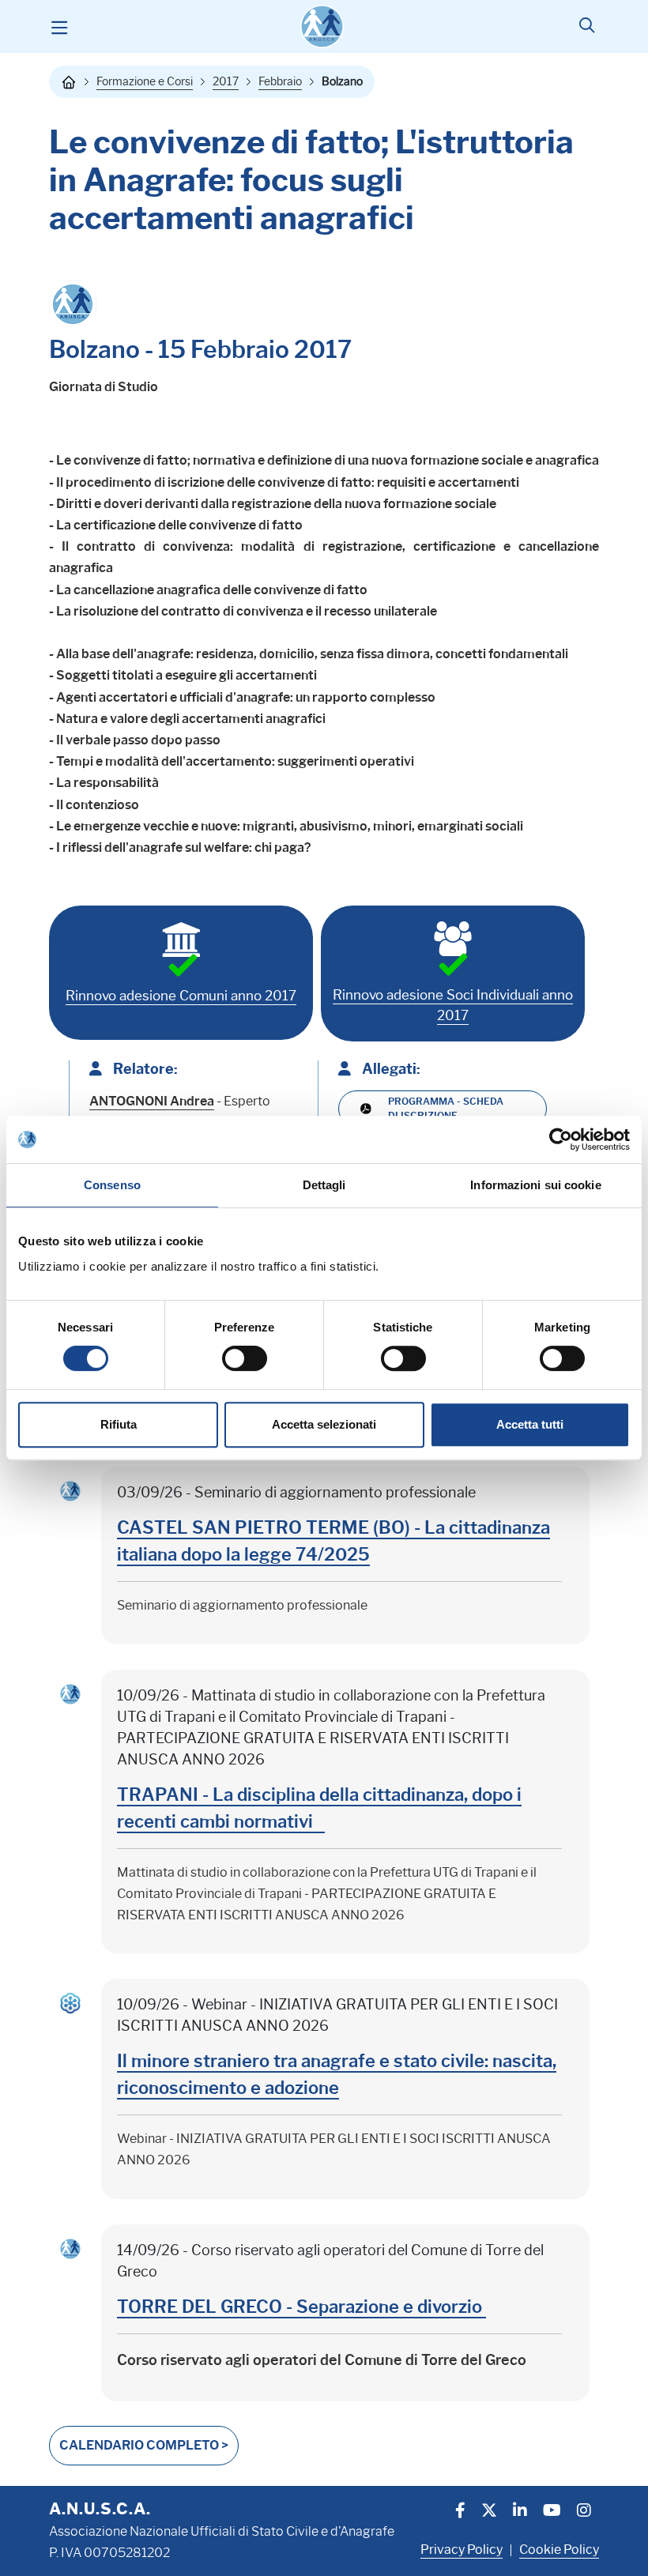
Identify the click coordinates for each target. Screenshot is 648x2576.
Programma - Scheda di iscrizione (446, 1108)
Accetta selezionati (324, 1424)
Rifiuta (119, 1424)
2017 (226, 81)
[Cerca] (587, 27)
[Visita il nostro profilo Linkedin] (520, 2512)
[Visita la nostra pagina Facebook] (460, 2512)
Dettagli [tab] (324, 1185)
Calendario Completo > (144, 2445)
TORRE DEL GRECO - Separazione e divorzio (301, 2307)
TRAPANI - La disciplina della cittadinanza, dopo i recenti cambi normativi (319, 1808)
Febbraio (280, 81)
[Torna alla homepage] (69, 82)
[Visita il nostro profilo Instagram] (584, 2512)
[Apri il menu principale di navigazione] (59, 27)
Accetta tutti (530, 1424)
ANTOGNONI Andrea (152, 1101)
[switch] (245, 1358)
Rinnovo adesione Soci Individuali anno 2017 (453, 1005)
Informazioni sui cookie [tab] (535, 1185)
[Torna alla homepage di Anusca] (322, 26)
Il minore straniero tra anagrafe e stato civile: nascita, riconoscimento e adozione (337, 2075)
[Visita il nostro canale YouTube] (552, 2512)
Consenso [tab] (112, 1185)
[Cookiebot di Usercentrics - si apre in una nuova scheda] (561, 1139)
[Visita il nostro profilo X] (489, 2512)
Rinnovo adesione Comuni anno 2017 (181, 996)
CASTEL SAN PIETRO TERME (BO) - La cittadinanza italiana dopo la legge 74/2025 (333, 1541)
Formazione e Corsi (145, 81)
